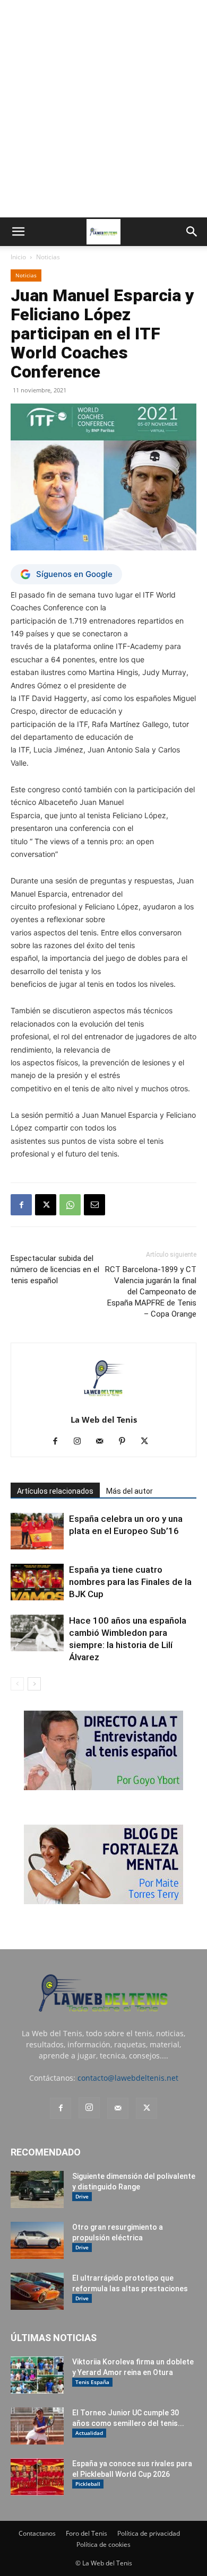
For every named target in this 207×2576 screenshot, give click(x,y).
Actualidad (89, 2433)
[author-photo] (103, 1405)
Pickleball (88, 2484)
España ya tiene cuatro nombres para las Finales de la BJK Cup (130, 1582)
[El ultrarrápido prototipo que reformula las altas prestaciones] (37, 2291)
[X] (46, 1205)
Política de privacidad (149, 2533)
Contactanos (37, 2533)
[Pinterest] (126, 1442)
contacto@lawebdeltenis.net (128, 2078)
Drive (82, 2196)
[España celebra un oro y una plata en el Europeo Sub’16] (37, 1531)
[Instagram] (81, 1442)
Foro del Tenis (87, 2533)
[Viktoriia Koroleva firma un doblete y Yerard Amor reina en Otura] (37, 2375)
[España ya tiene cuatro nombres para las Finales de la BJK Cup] (37, 1582)
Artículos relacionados (55, 1491)
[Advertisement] (103, 109)
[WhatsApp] (70, 1205)
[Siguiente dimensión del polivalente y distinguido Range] (37, 2189)
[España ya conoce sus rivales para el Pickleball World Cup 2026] (37, 2477)
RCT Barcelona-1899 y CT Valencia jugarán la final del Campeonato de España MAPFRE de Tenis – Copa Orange (151, 1292)
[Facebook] (21, 1205)
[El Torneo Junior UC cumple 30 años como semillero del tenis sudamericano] (37, 2426)
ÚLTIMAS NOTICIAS (54, 2338)
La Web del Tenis (104, 1420)
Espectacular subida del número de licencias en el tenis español (55, 1269)
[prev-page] (17, 1684)
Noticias (48, 257)
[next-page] (34, 1684)
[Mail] (104, 1442)
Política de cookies (103, 2544)
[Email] (94, 1205)
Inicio (18, 257)
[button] (18, 232)
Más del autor (130, 1491)
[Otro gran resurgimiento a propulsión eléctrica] (37, 2240)
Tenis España (92, 2382)
